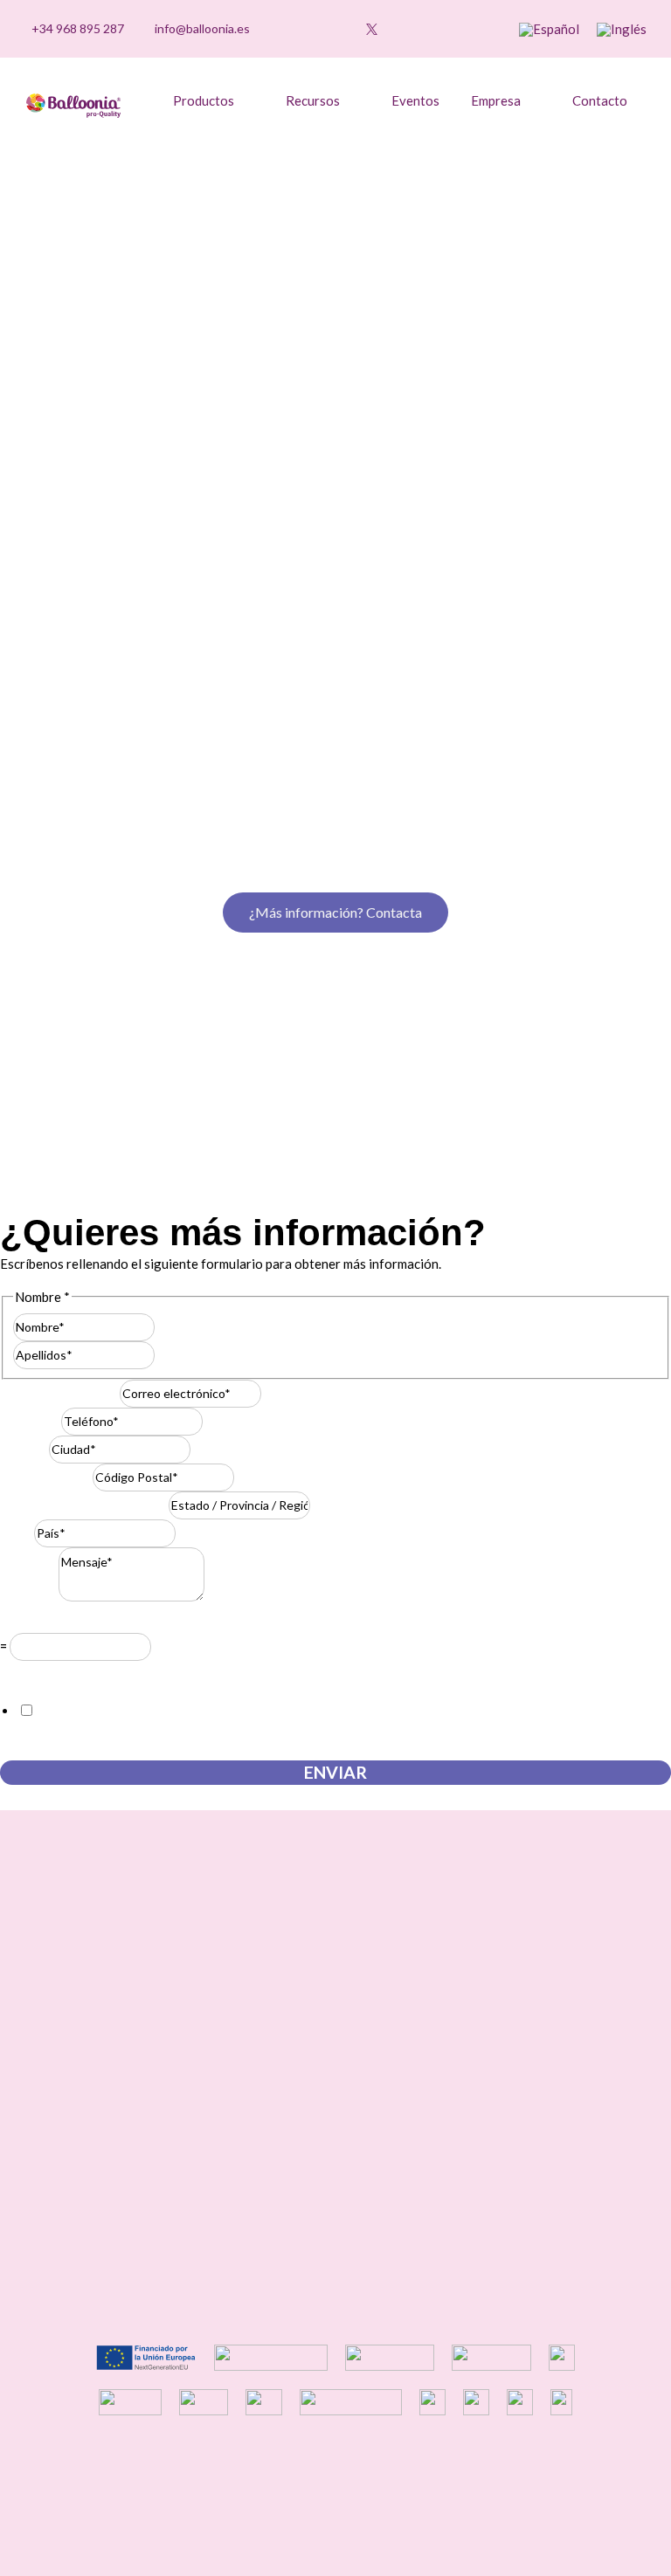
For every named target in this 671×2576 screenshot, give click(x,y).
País (17, 1533)
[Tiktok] (291, 29)
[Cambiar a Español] (549, 30)
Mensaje (29, 1596)
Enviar (335, 1772)
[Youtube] (345, 29)
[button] (470, 29)
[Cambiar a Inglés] (622, 30)
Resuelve (31, 1621)
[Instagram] (318, 29)
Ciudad (24, 1449)
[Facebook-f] (399, 29)
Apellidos (182, 1354)
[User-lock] (426, 29)
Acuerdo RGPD (49, 1673)
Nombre (178, 1326)
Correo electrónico (60, 1393)
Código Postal (46, 1477)
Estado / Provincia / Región (84, 1505)
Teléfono (31, 1421)
